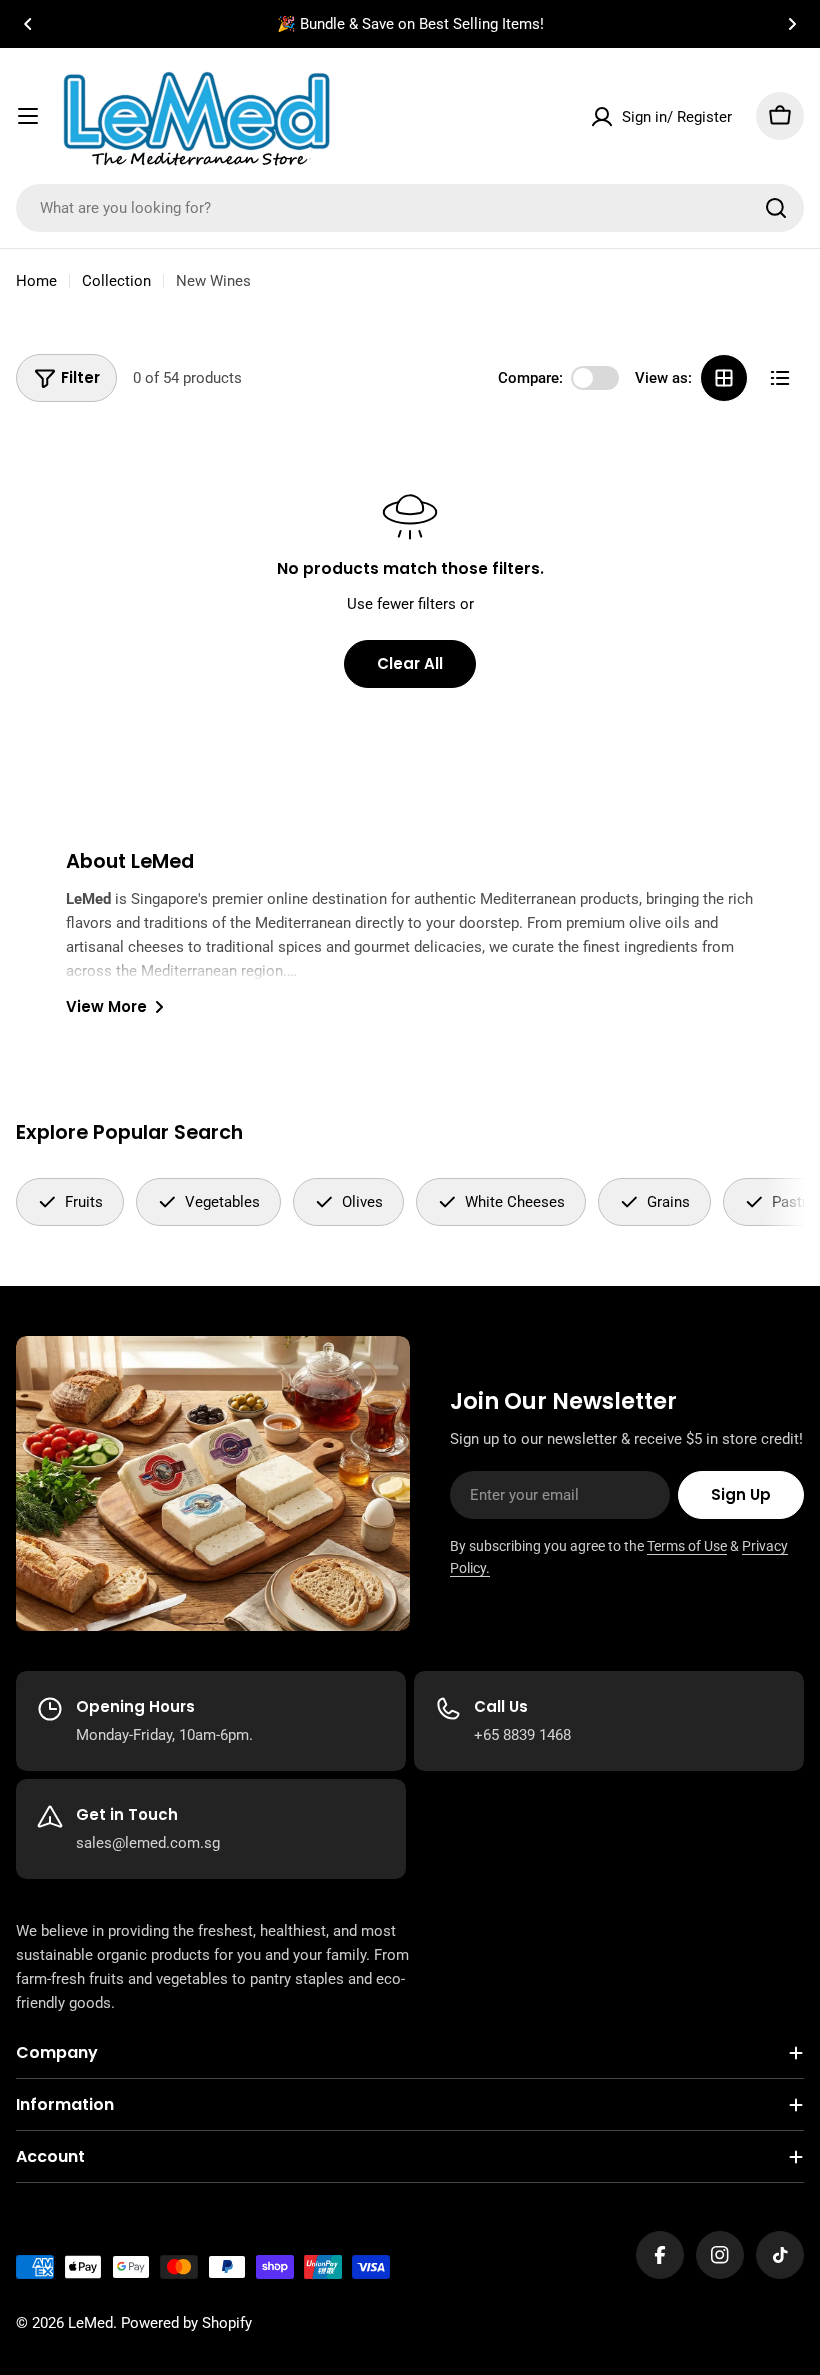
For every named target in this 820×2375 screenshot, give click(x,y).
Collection (116, 281)
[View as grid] (724, 378)
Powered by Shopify (186, 2323)
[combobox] (410, 208)
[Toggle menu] (28, 116)
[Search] (776, 208)
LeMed (90, 2323)
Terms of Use (687, 1546)
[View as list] (780, 378)
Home (36, 281)
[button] (28, 24)
